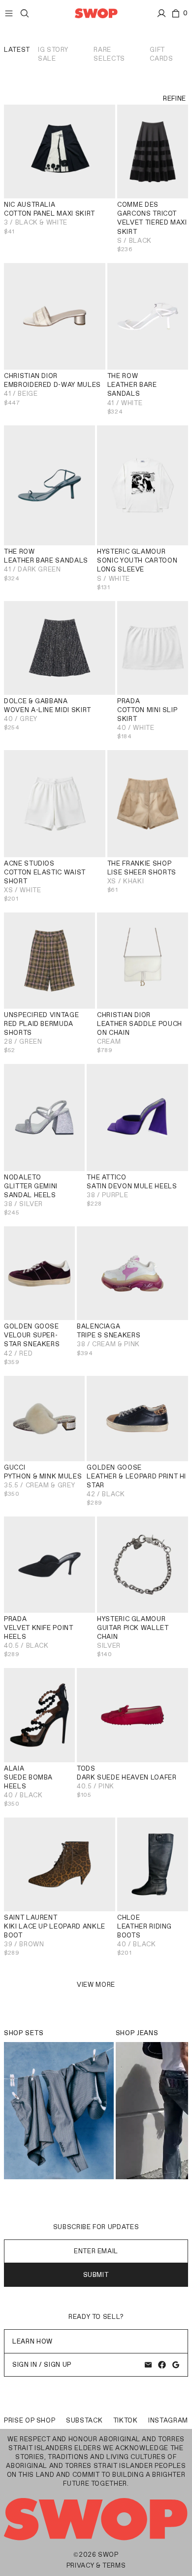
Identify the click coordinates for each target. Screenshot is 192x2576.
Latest (17, 50)
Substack (84, 2420)
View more (96, 1985)
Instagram (168, 2420)
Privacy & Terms (96, 2565)
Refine (175, 98)
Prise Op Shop (30, 2420)
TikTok (126, 2420)
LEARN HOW (32, 2341)
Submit (96, 2275)
